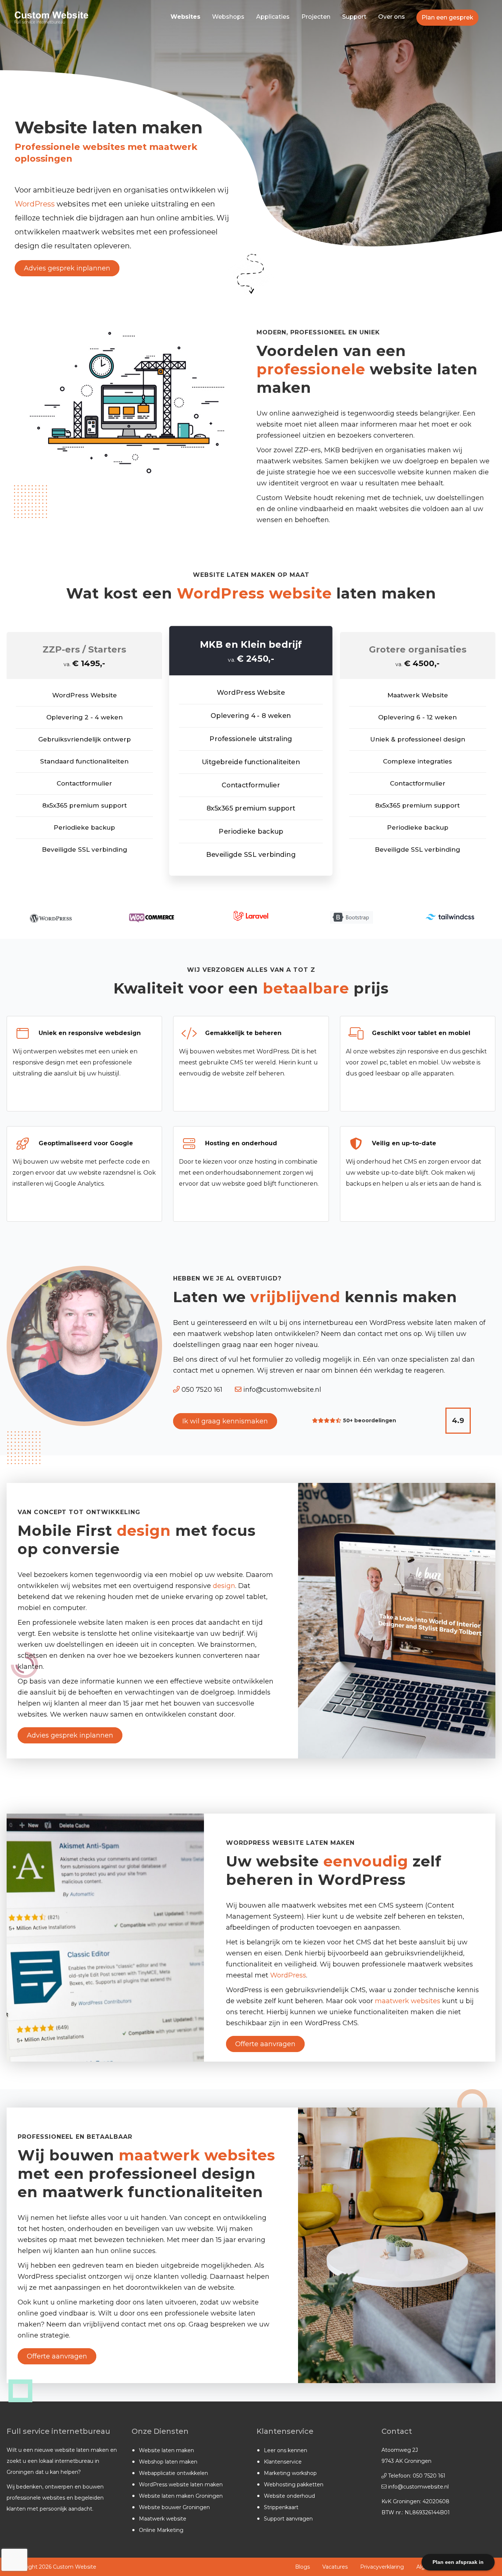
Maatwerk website (163, 2519)
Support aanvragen (288, 2519)
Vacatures (335, 2567)
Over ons (392, 17)
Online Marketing (161, 2530)
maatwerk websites (408, 2001)
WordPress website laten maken (181, 2485)
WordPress (35, 204)
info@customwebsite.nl (281, 1390)
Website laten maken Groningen (181, 2496)
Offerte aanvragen (265, 2044)
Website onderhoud (289, 2496)
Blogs (302, 2567)
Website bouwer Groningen (174, 2507)
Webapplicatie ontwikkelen (173, 2473)
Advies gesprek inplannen (67, 268)
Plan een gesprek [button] (447, 17)
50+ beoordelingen (370, 1420)
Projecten (316, 17)
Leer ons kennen (286, 2450)
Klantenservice (283, 2462)
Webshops (228, 17)
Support (354, 17)
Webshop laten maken (168, 2462)
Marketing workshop (290, 2473)
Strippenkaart (281, 2507)
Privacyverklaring (382, 2567)
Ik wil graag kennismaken (225, 1421)
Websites (185, 17)
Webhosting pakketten (294, 2485)
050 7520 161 (201, 1390)
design (224, 1586)
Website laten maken (166, 2450)
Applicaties (273, 17)
